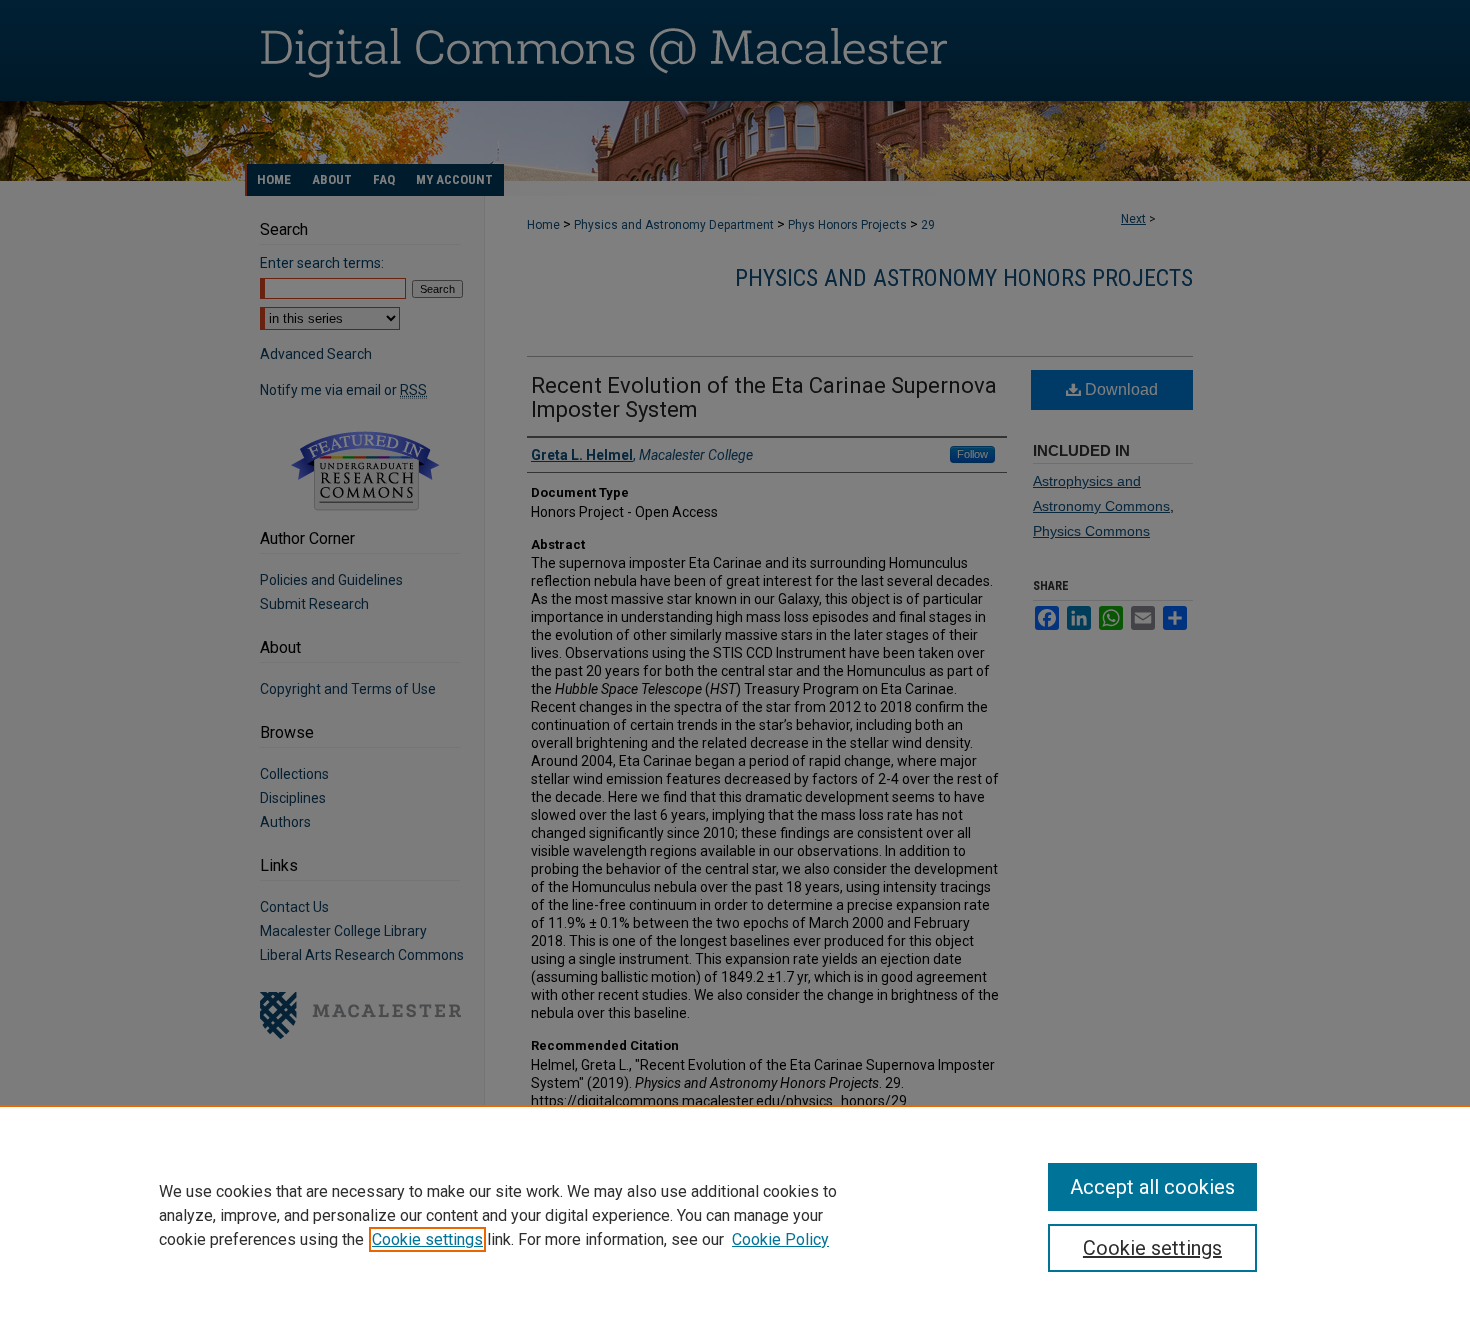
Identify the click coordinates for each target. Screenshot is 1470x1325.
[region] (735, 1215)
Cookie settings (427, 1239)
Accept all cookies (1152, 1187)
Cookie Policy (780, 1239)
